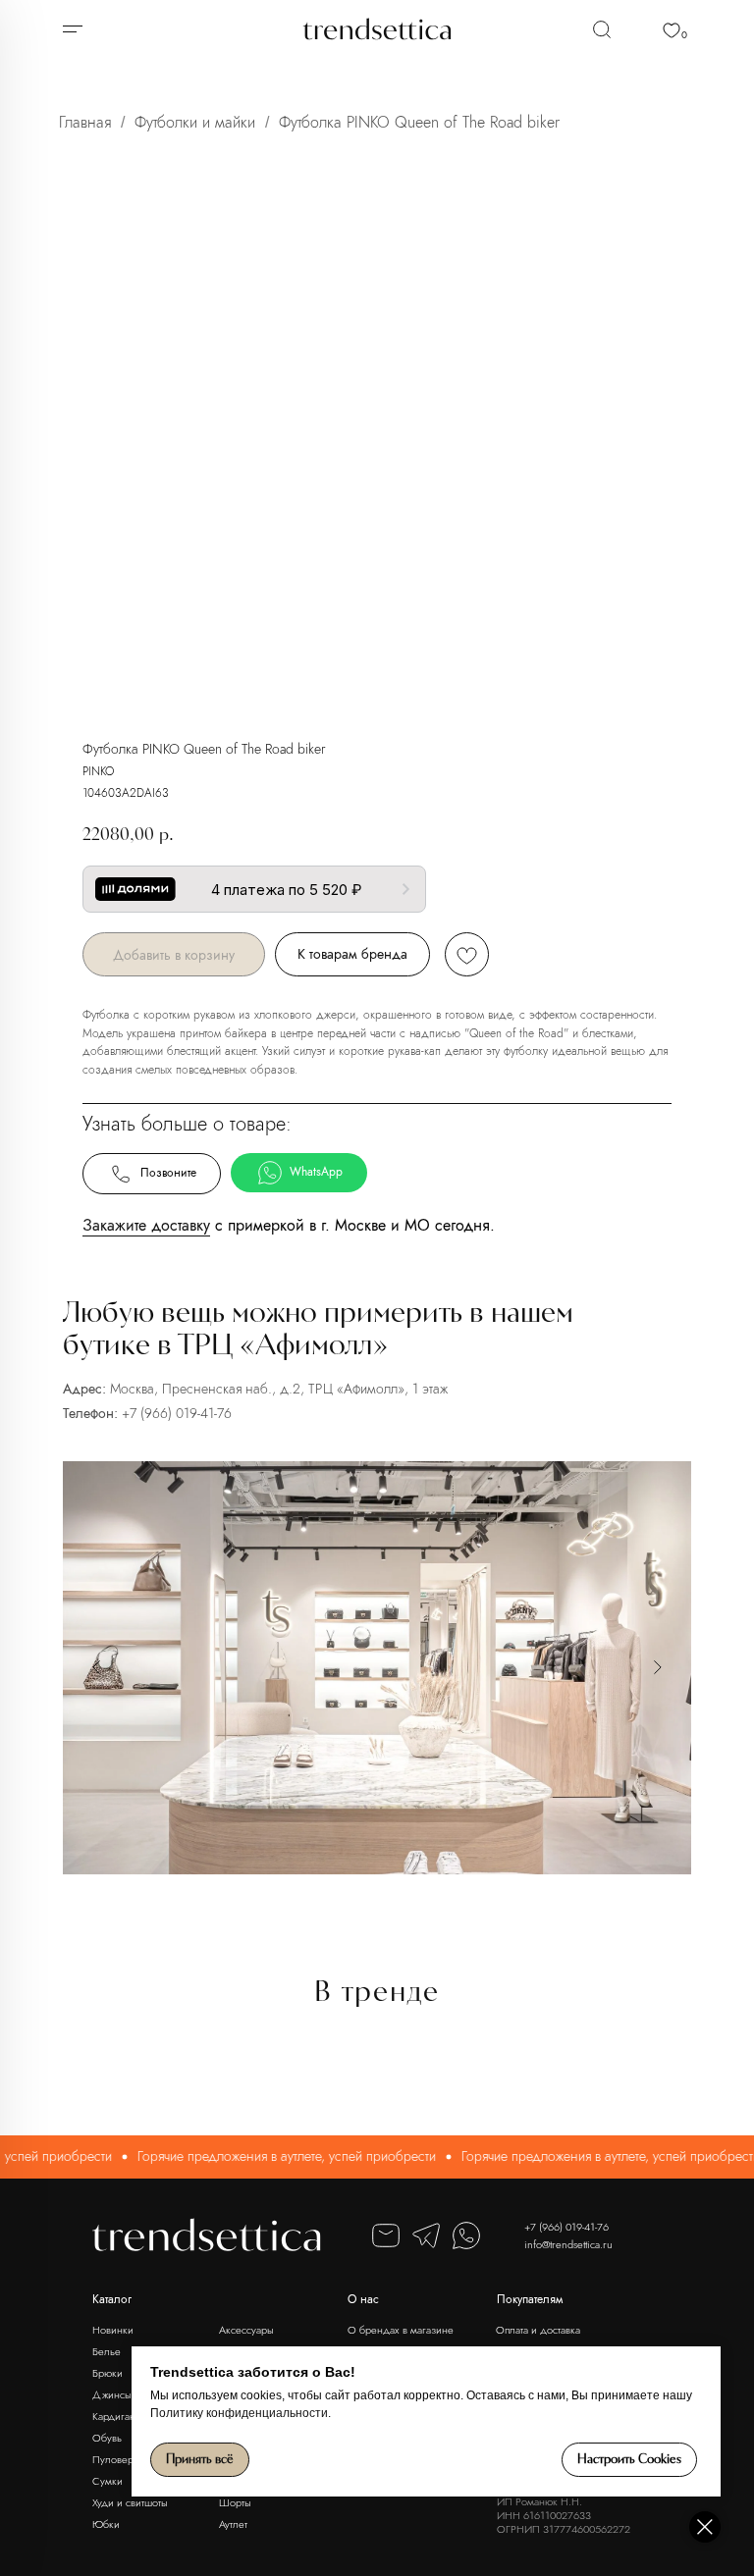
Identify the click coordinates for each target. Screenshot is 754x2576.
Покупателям (530, 2299)
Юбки (106, 2524)
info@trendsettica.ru (568, 2244)
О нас (363, 2299)
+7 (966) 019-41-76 (177, 1413)
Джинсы (112, 2394)
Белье (107, 2351)
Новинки (113, 2330)
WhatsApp (316, 1172)
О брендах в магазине (401, 2330)
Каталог (112, 2299)
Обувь (107, 2438)
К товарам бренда (352, 954)
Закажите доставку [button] (146, 1225)
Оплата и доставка (538, 2330)
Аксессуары (246, 2330)
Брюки (108, 2373)
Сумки (108, 2481)
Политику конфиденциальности (239, 2413)
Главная (85, 122)
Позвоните (168, 1173)
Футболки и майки (195, 122)
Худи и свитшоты (130, 2502)
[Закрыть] (705, 2527)
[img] (602, 29)
